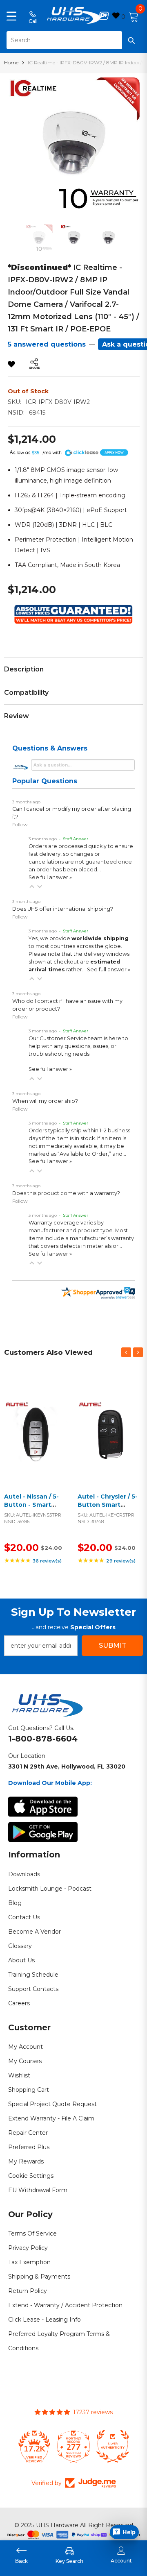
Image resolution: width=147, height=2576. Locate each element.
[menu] (11, 16)
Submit (112, 1645)
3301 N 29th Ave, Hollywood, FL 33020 (67, 1766)
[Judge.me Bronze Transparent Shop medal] (113, 2446)
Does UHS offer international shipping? (63, 909)
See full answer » (50, 877)
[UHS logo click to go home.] (74, 16)
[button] (32, 887)
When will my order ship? (45, 1101)
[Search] (73, 40)
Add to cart (35, 1441)
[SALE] (37, 1431)
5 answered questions (47, 344)
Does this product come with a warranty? (66, 1193)
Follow (20, 824)
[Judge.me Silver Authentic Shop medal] (73, 2446)
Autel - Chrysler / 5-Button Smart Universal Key (108, 1505)
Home (11, 62)
